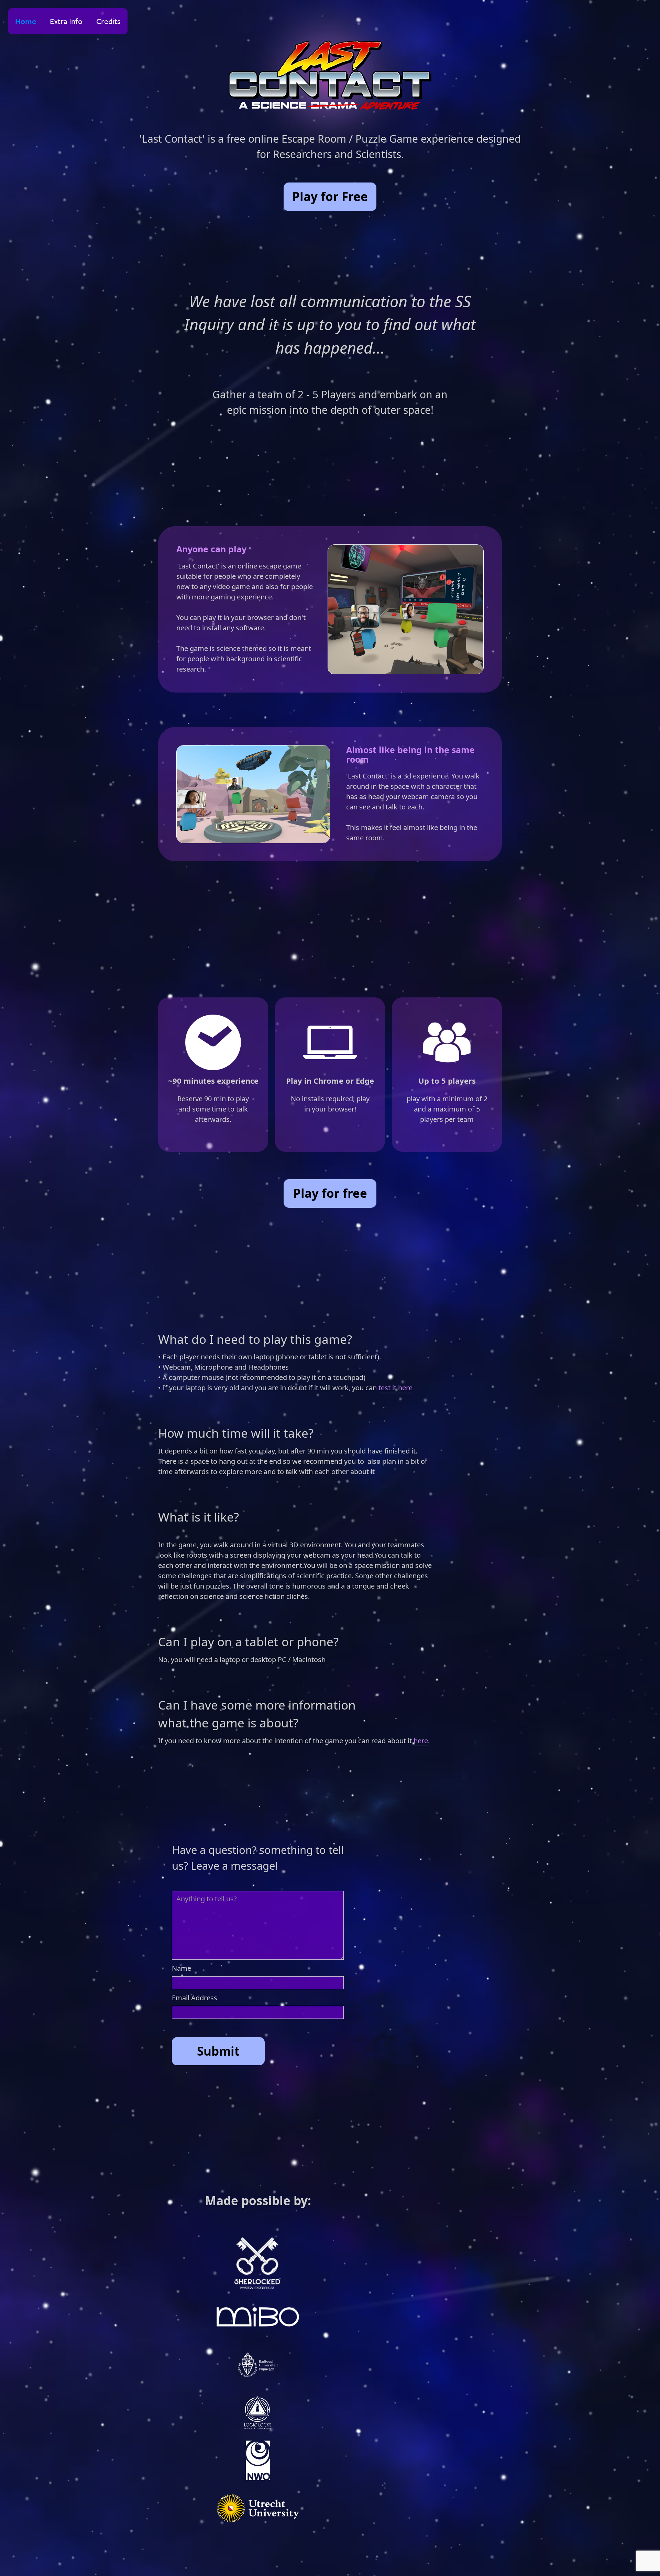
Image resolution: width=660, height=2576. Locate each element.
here (421, 1741)
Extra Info (66, 21)
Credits (108, 21)
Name (181, 1968)
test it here (395, 1388)
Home (26, 21)
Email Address (195, 1998)
